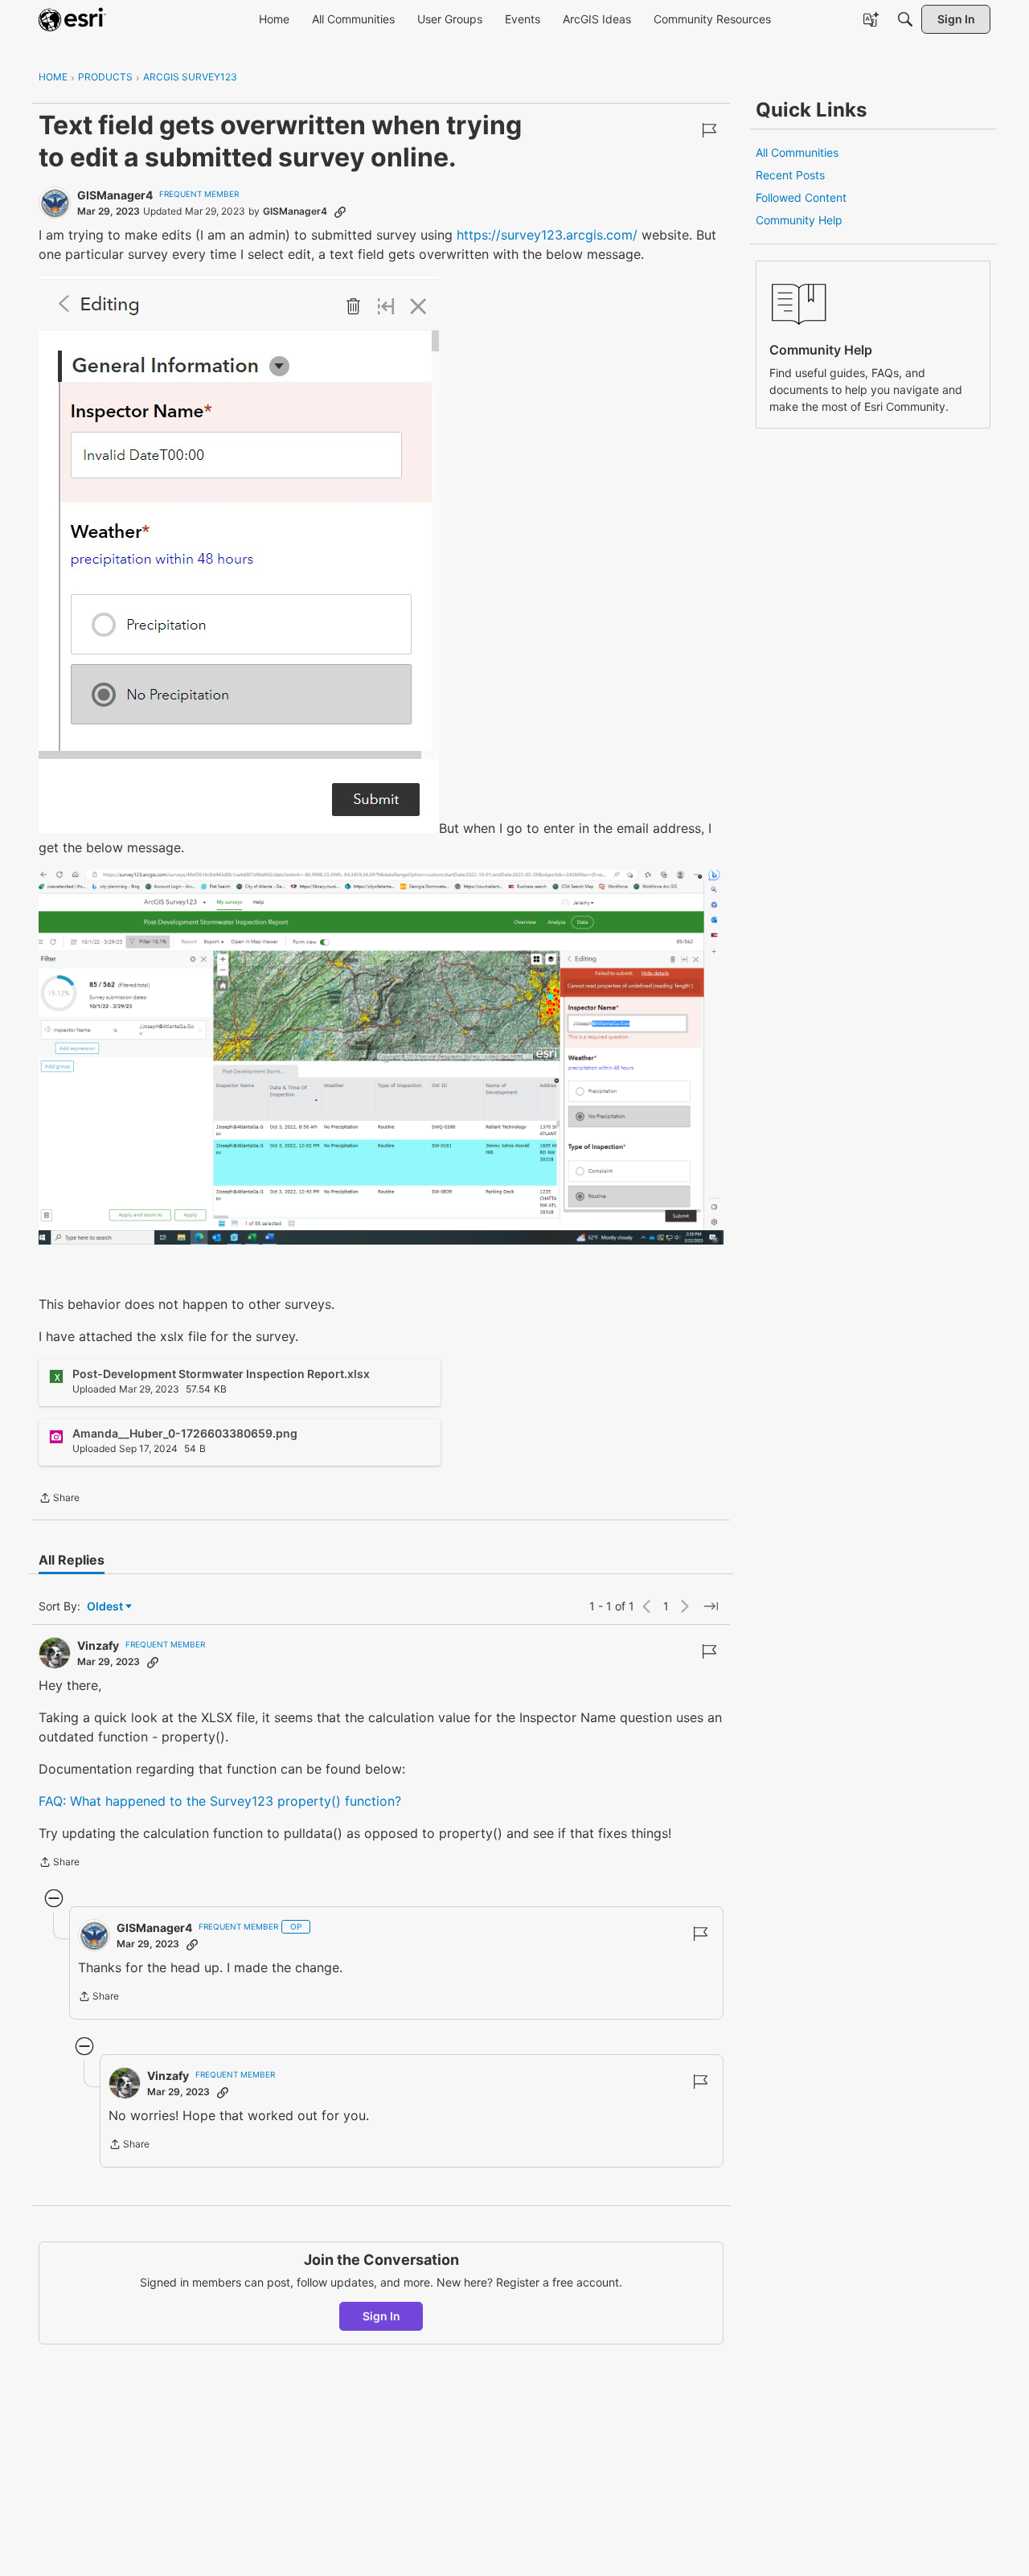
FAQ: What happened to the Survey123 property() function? (220, 1801)
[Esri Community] (72, 19)
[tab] (72, 1560)
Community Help (799, 220)
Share (59, 1499)
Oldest (106, 1607)
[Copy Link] (340, 211)
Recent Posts (790, 175)
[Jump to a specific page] (711, 1606)
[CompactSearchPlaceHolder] (905, 19)
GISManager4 (115, 195)
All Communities (797, 152)
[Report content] (709, 130)
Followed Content (801, 197)
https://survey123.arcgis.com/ (549, 235)
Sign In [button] (381, 2316)
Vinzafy (98, 1645)
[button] (239, 555)
